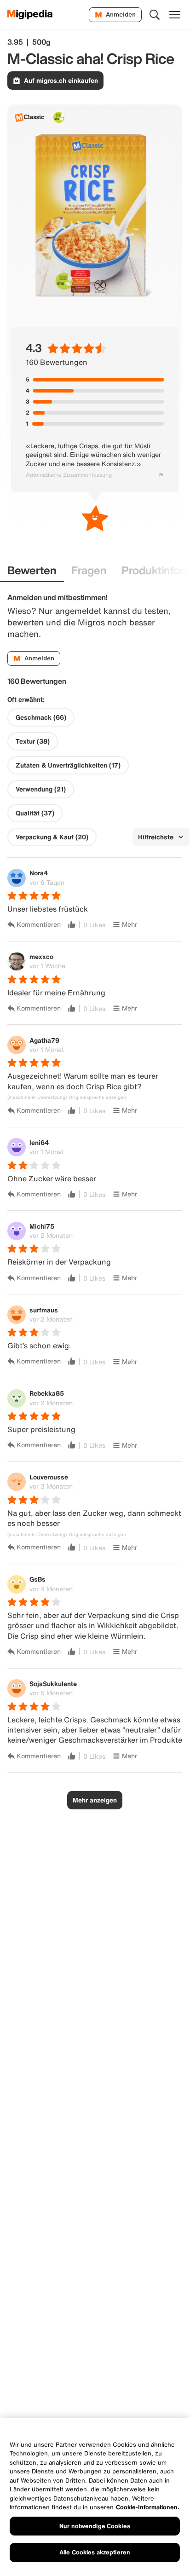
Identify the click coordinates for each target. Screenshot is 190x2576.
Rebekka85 (47, 1393)
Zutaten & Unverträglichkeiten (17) (68, 765)
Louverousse (49, 1477)
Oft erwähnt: (26, 699)
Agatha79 (44, 1040)
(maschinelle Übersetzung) (37, 1097)
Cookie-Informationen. (148, 2507)
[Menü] (175, 15)
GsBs (37, 1579)
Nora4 (39, 873)
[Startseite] (30, 15)
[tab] (32, 571)
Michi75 (42, 1226)
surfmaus (44, 1310)
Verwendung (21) (41, 789)
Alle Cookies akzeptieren (95, 2552)
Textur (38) (33, 741)
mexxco (41, 956)
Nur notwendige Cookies (95, 2526)
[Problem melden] (161, 475)
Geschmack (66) (41, 717)
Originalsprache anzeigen (97, 1097)
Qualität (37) (35, 813)
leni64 (39, 1142)
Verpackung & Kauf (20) (52, 837)
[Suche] (155, 15)
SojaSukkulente (53, 1684)
